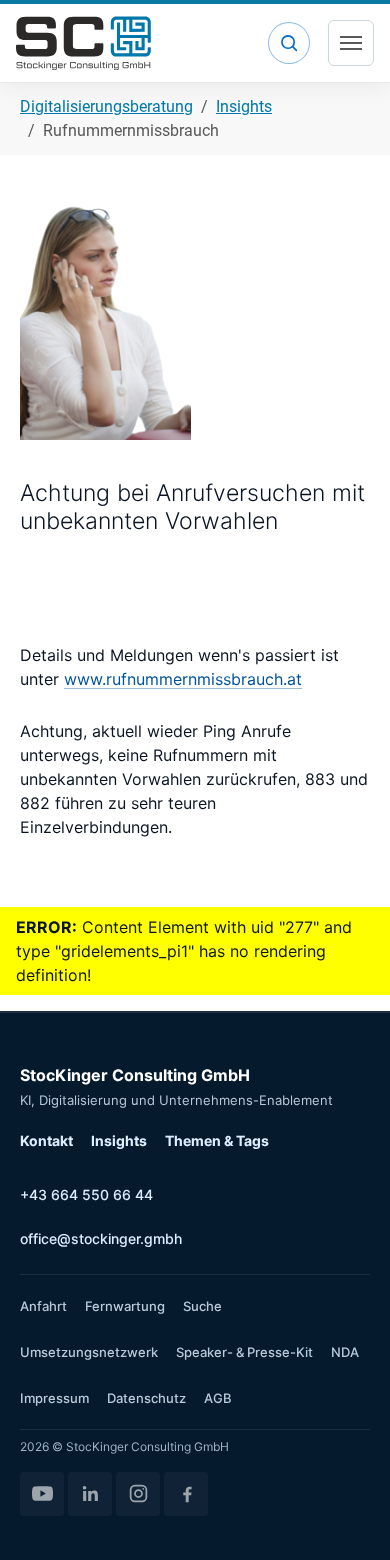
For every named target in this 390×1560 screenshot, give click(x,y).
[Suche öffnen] (289, 43)
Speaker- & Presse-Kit (244, 1352)
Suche (202, 1306)
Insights (119, 1140)
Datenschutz (146, 1398)
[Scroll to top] (346, 1516)
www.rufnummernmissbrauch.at (183, 679)
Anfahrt (43, 1306)
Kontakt (46, 1140)
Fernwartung (125, 1306)
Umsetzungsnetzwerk (89, 1352)
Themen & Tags (217, 1140)
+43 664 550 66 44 (86, 1194)
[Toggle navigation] (351, 43)
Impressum (54, 1398)
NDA (345, 1352)
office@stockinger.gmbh (101, 1238)
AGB (218, 1398)
